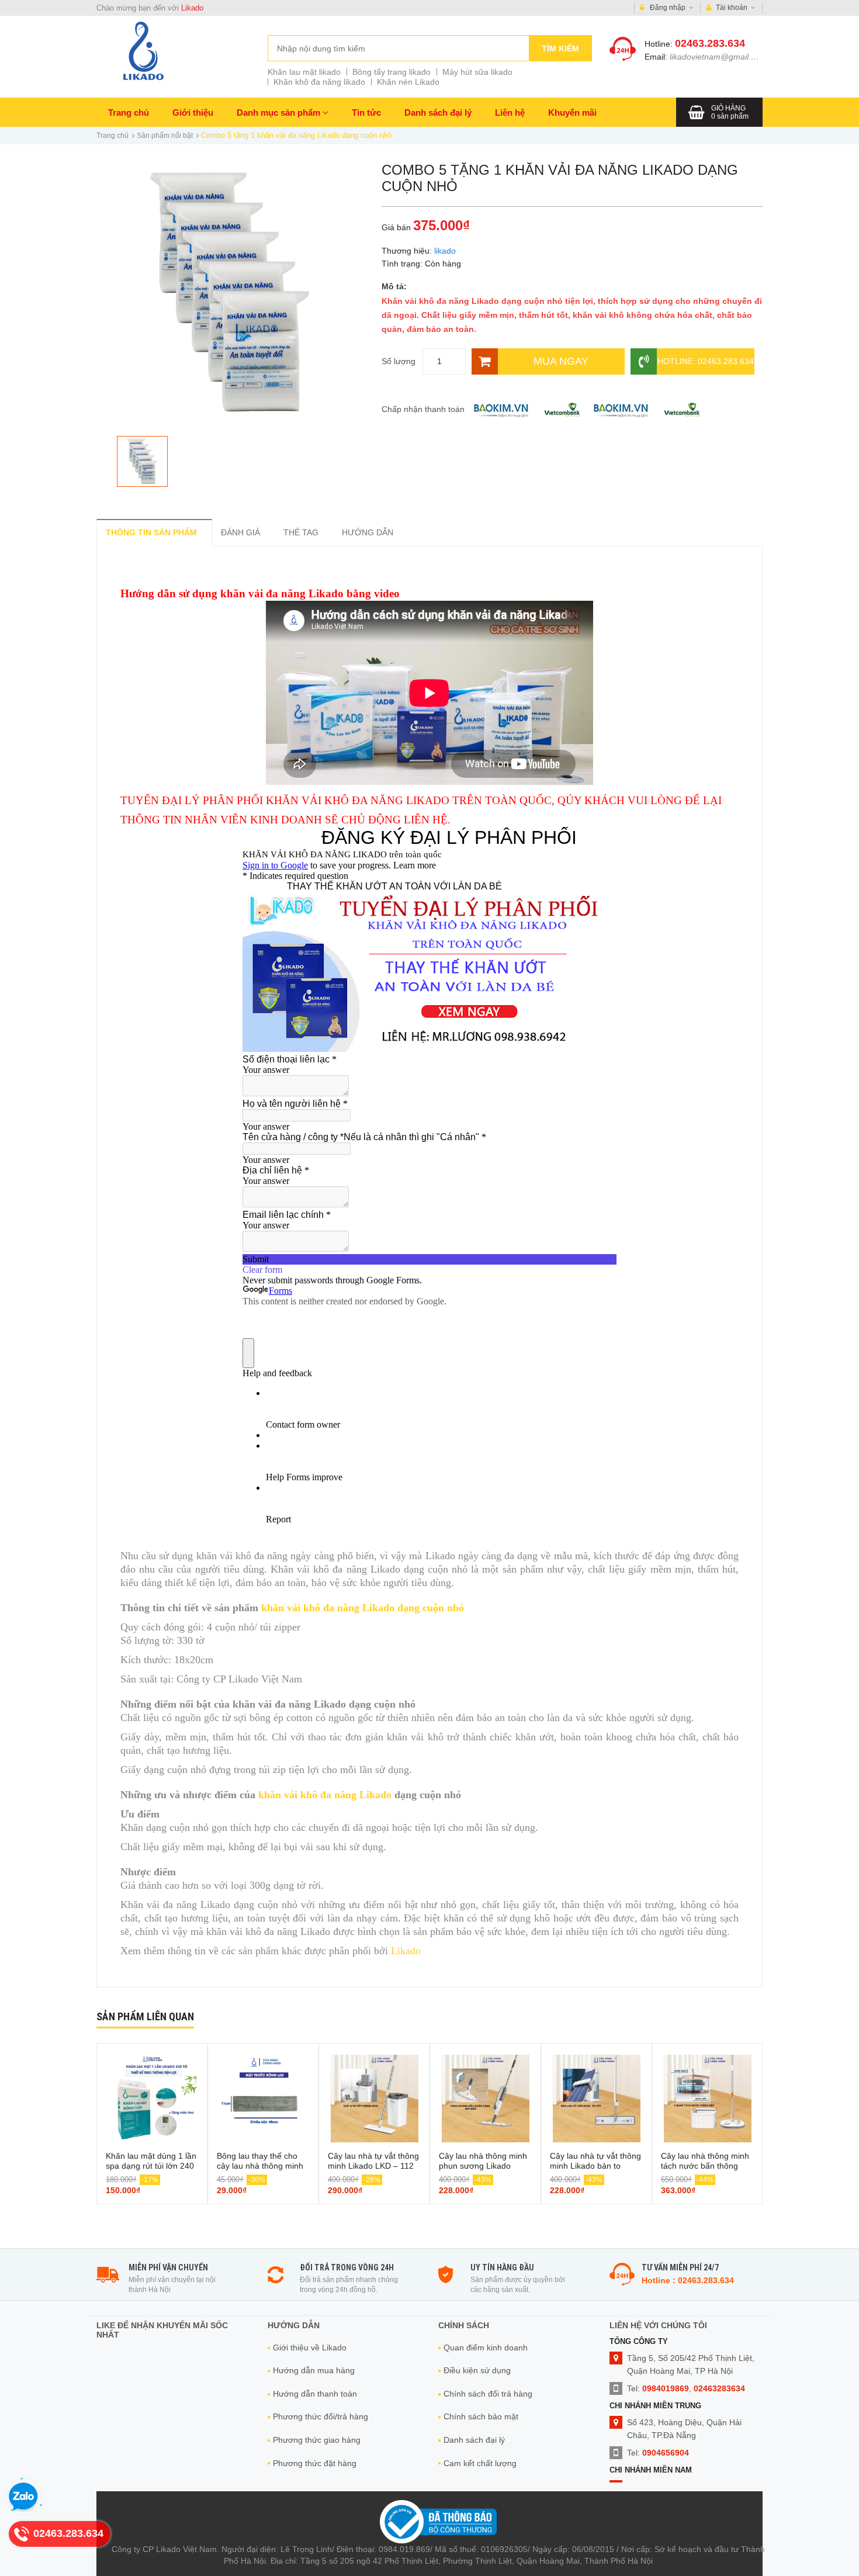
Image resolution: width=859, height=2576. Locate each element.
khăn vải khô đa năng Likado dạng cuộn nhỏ (363, 1608)
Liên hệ (510, 112)
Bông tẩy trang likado (392, 72)
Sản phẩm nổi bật (165, 136)
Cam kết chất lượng (480, 2463)
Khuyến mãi (572, 112)
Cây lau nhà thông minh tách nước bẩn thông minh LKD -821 (705, 2166)
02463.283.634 (710, 43)
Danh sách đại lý (438, 112)
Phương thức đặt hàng (315, 2463)
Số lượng (399, 361)
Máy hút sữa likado (477, 72)
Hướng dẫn (368, 532)
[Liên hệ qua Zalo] (23, 2497)
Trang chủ (129, 112)
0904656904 (666, 2453)
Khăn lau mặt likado (304, 72)
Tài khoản (732, 8)
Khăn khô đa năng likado (319, 82)
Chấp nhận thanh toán (423, 409)
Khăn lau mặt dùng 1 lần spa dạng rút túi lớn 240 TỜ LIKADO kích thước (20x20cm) (151, 2171)
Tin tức (366, 112)
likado (445, 251)
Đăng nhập (668, 8)
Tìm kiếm (560, 49)
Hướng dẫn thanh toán (315, 2394)
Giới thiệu (193, 112)
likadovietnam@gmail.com (718, 57)
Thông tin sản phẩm (151, 532)
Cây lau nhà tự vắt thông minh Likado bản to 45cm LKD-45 (595, 2166)
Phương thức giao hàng (317, 2440)
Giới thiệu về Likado (310, 2348)
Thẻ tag (301, 532)
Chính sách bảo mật (481, 2416)
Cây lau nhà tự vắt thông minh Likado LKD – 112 (373, 2161)
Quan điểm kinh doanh (486, 2348)
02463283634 (719, 2388)
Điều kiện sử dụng (477, 2370)
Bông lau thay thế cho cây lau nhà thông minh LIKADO (260, 2166)
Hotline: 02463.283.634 (706, 361)
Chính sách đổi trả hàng (488, 2394)
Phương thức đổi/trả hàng (321, 2416)
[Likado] (143, 51)
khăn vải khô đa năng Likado (325, 1795)
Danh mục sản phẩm (280, 112)
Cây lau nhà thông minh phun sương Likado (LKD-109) (483, 2166)
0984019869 (666, 2388)
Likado (192, 8)
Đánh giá (240, 532)
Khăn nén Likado (408, 82)
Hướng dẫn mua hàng (314, 2370)
